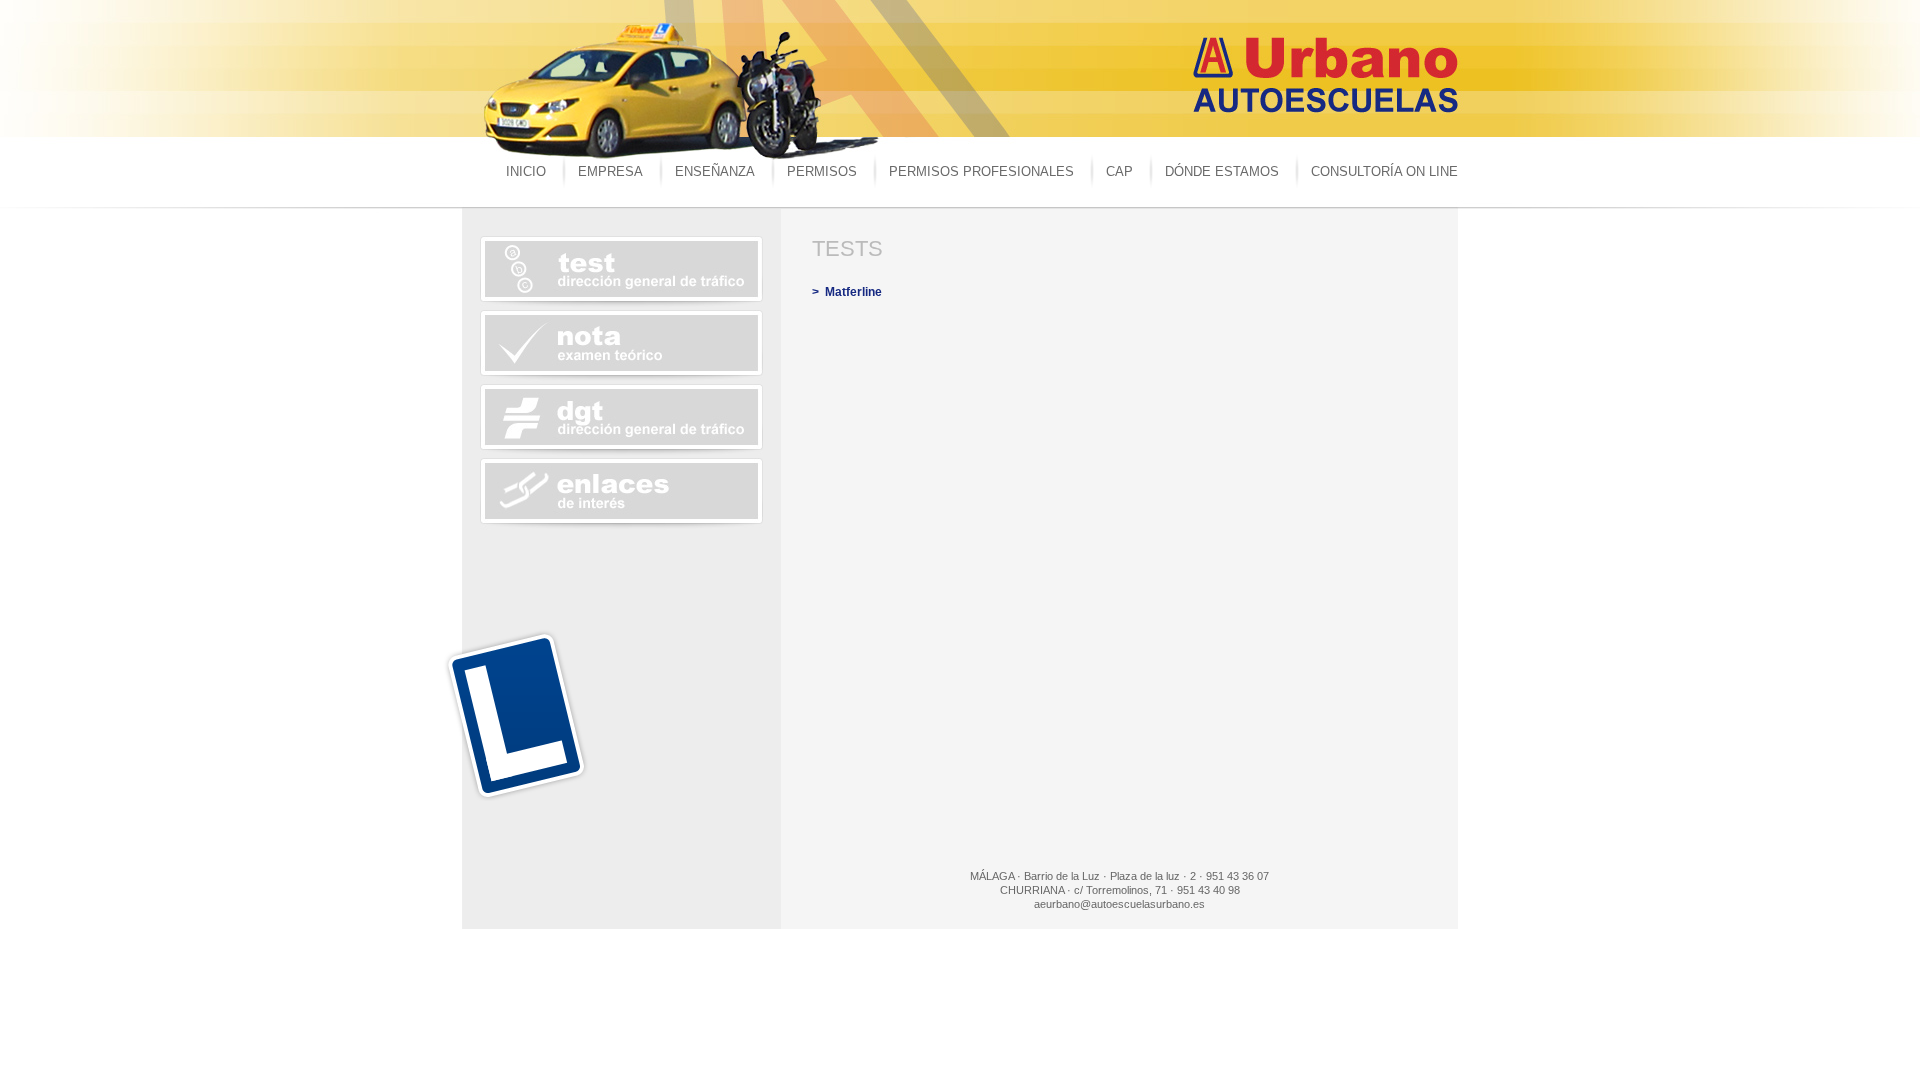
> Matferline (847, 292)
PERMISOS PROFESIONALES (981, 171)
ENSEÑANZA (715, 171)
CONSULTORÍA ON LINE (1384, 171)
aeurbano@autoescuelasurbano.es (1119, 904)
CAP (1119, 171)
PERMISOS (822, 171)
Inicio (526, 171)
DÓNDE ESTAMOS (1222, 171)
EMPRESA (610, 171)
